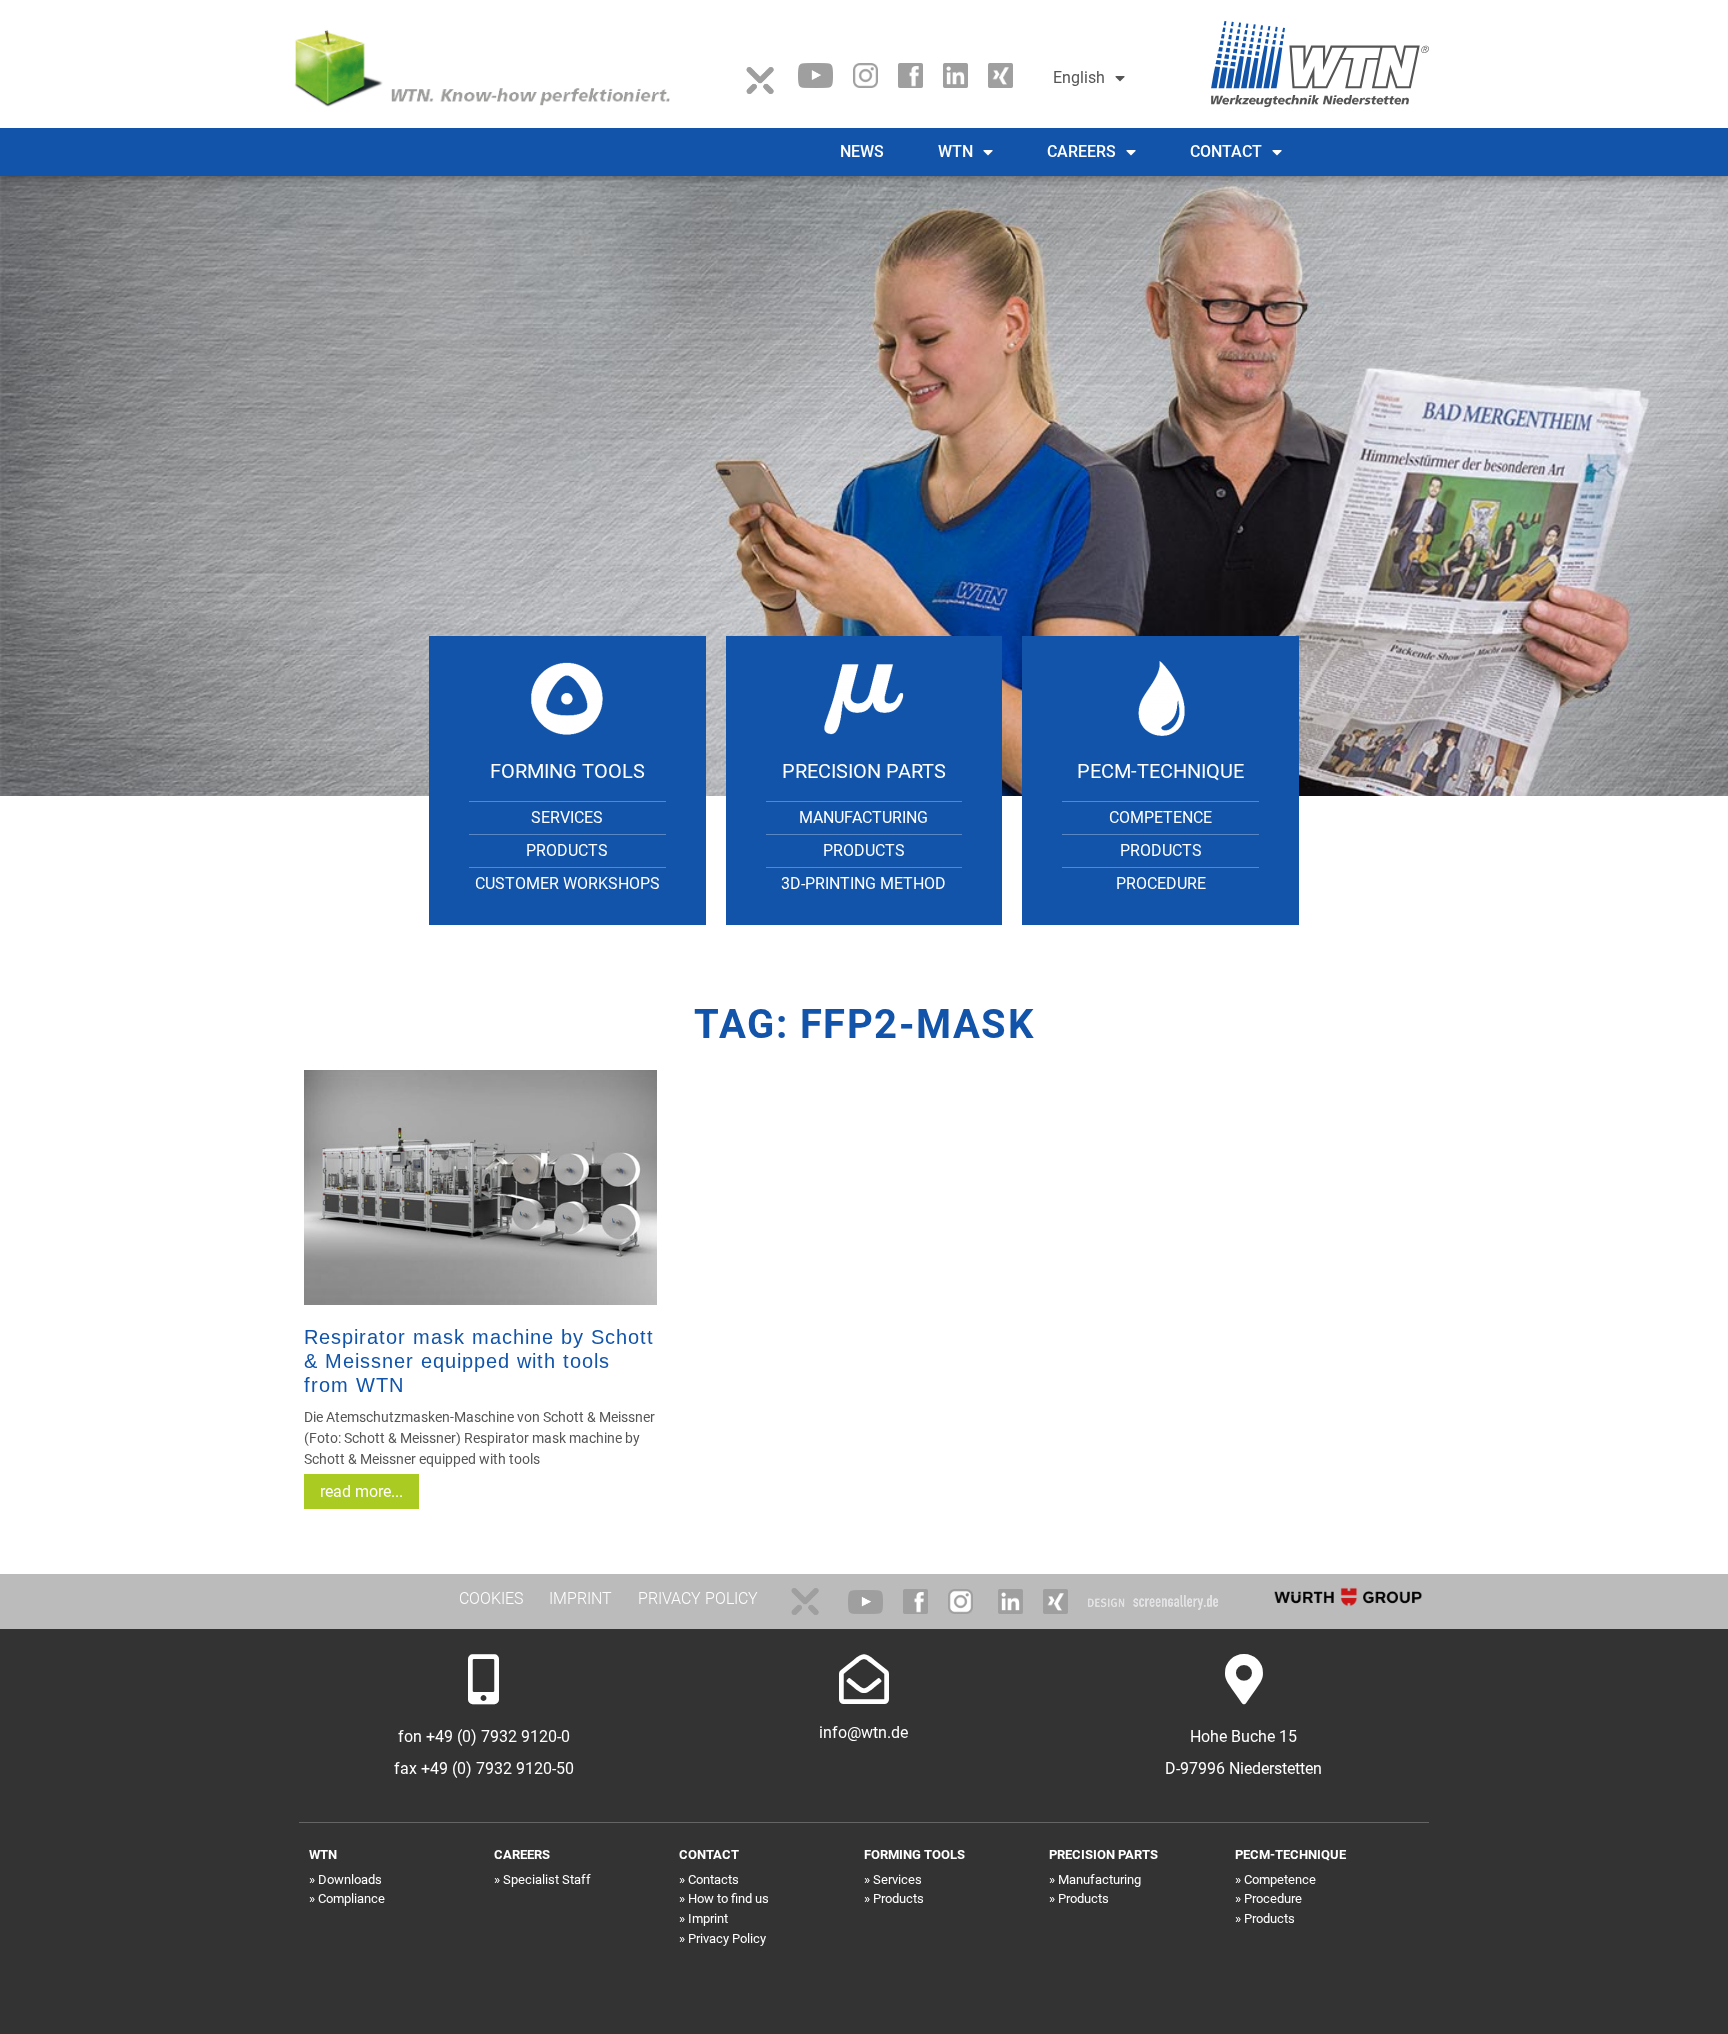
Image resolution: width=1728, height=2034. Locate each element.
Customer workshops (567, 883)
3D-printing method (863, 883)
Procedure (1161, 883)
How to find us (728, 1898)
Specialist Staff (547, 1879)
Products (567, 850)
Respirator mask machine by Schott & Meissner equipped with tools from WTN (479, 1361)
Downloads (350, 1879)
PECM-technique (1160, 771)
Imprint (708, 1918)
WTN (955, 151)
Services (567, 817)
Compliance (351, 1898)
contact (1226, 151)
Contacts (713, 1879)
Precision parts (864, 771)
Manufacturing (863, 817)
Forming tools (567, 771)
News (862, 151)
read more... (361, 1491)
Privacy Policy (727, 1938)
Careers (1081, 151)
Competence (1160, 817)
